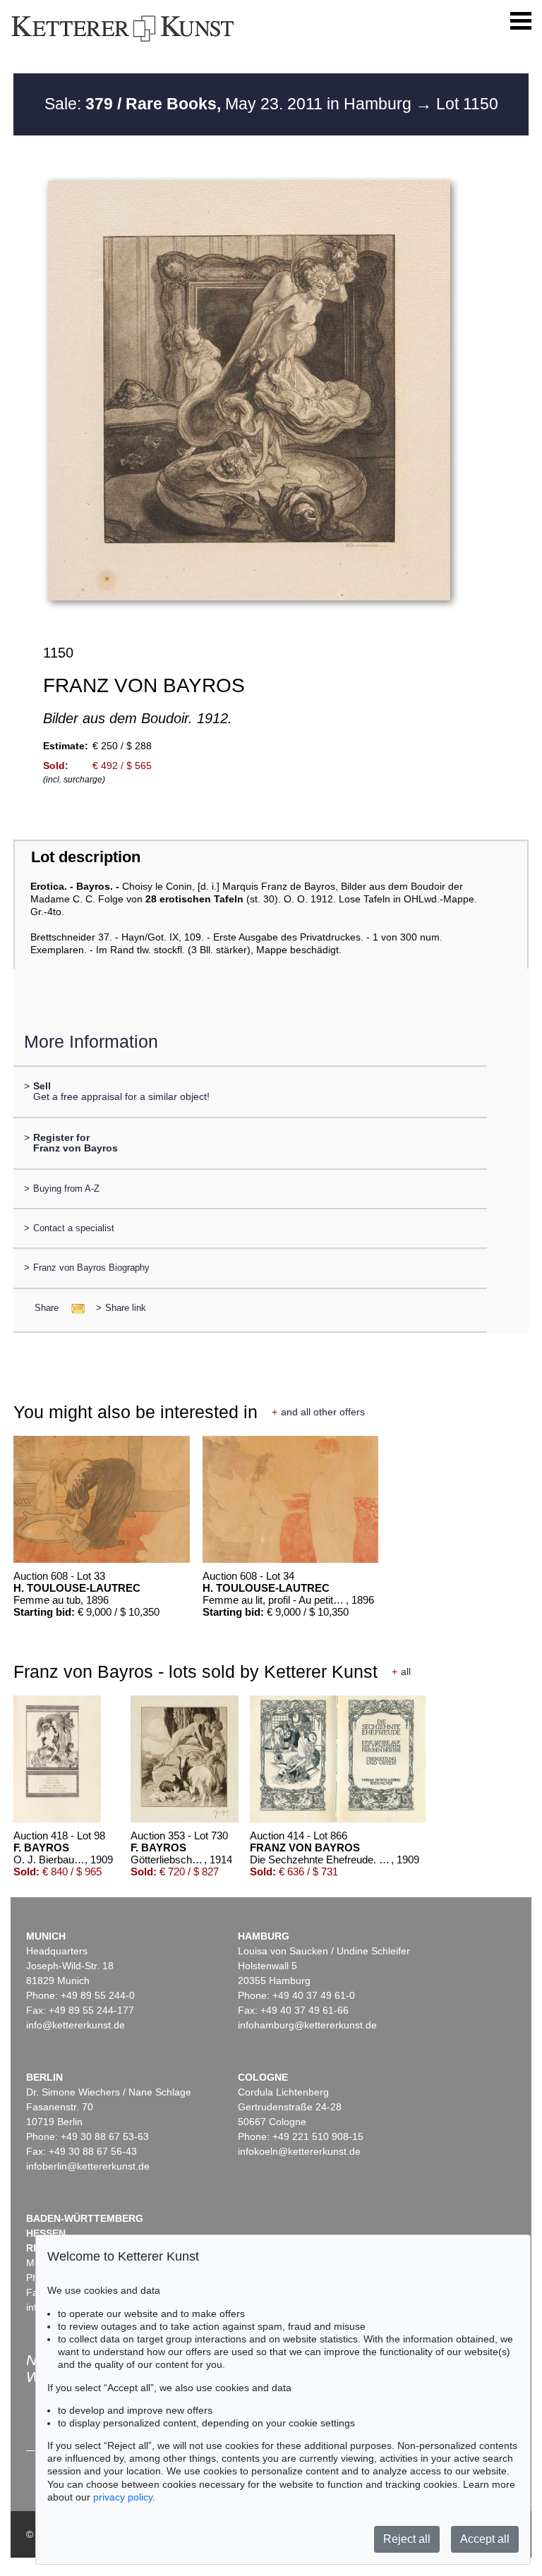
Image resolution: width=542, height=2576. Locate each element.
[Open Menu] (521, 21)
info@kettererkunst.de (76, 2025)
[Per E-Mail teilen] (74, 1308)
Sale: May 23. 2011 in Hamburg (230, 104)
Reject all (407, 2539)
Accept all (485, 2539)
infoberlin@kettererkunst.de (88, 2166)
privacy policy (123, 2497)
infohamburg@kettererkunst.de (307, 2025)
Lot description (86, 857)
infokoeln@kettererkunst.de (299, 2151)
